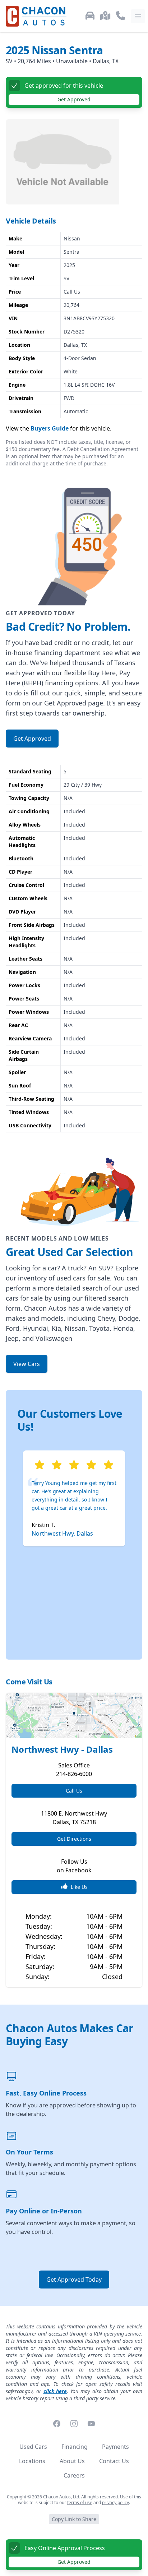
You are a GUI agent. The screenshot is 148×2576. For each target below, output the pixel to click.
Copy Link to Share (74, 2519)
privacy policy (115, 2503)
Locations (32, 2461)
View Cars (27, 1364)
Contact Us (114, 2461)
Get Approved (74, 2562)
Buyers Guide (50, 428)
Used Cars (33, 2447)
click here (55, 2391)
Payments (115, 2447)
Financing (75, 2447)
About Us (72, 2461)
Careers (74, 2475)
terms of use (80, 2503)
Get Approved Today (74, 2280)
